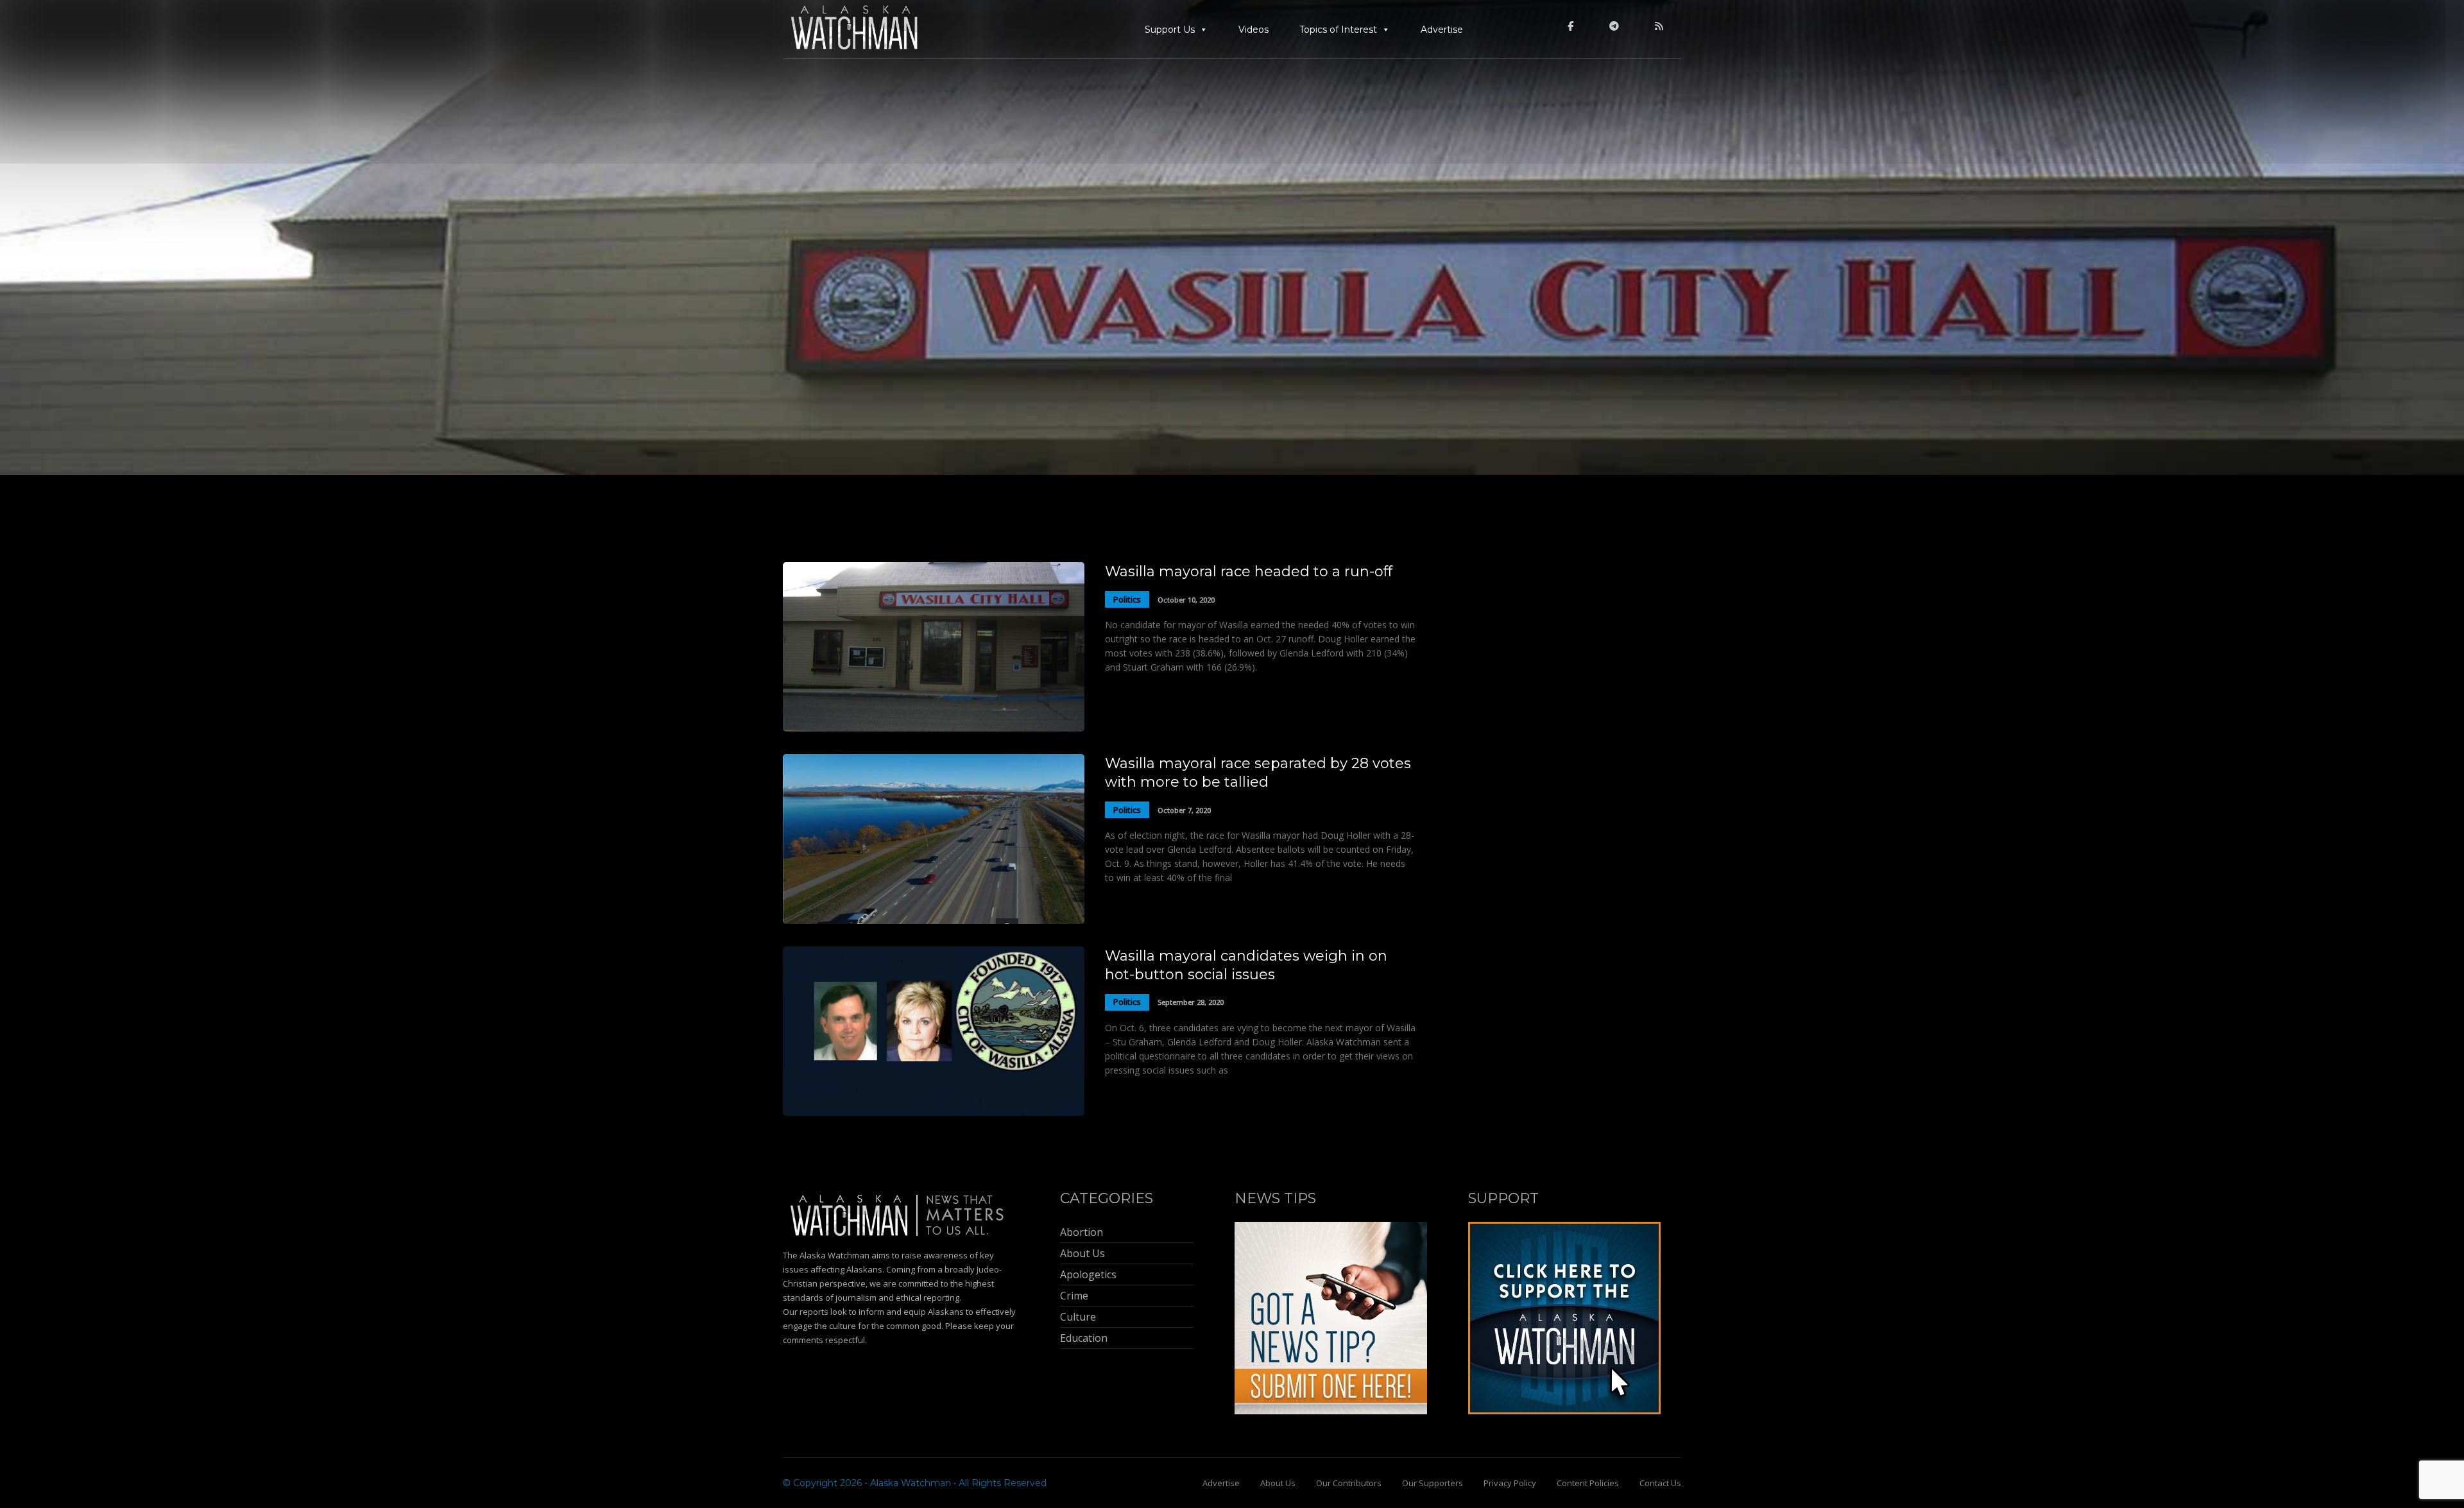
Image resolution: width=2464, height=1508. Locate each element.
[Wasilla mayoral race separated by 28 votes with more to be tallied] (934, 921)
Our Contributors (1349, 1483)
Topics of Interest (1338, 30)
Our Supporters (1433, 1483)
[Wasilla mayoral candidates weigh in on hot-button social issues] (934, 1112)
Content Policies (1588, 1483)
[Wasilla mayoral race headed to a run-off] (934, 728)
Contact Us (1660, 1483)
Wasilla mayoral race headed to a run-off (1249, 571)
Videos (1253, 30)
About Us (1278, 1483)
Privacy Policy (1510, 1483)
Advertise (1442, 30)
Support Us (1170, 30)
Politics (1127, 599)
